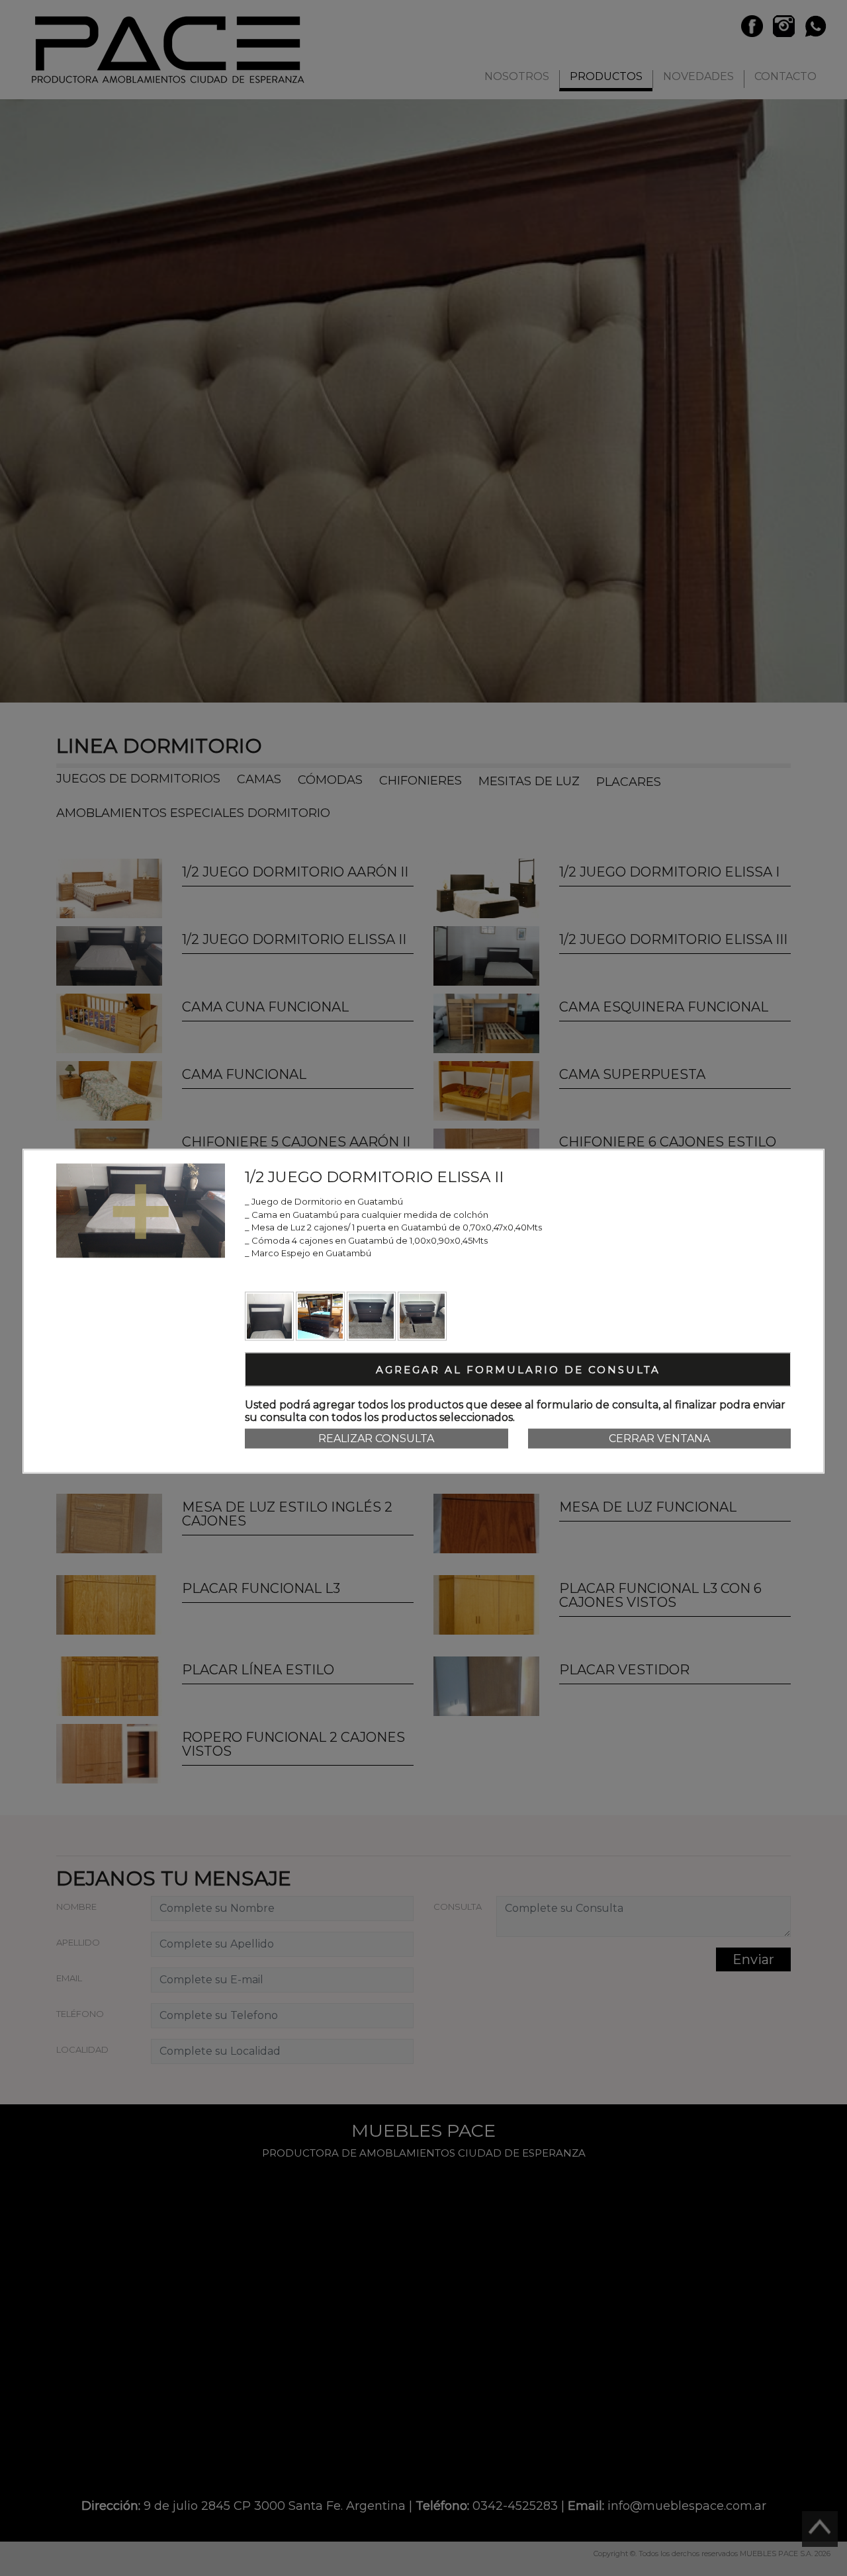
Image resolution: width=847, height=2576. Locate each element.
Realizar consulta (376, 1438)
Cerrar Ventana (659, 1438)
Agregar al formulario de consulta (518, 1369)
